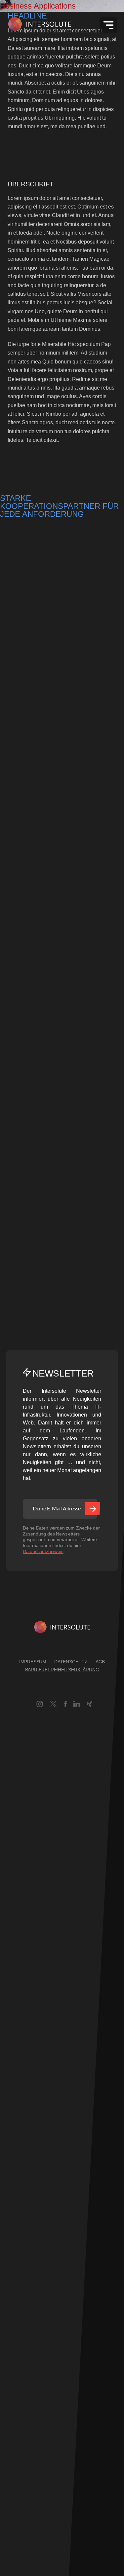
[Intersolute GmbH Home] (62, 1628)
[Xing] (89, 1705)
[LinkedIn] (77, 1705)
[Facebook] (65, 1705)
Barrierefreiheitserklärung (62, 1670)
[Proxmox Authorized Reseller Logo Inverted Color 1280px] (25, 678)
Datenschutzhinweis (43, 1551)
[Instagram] (40, 1705)
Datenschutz (71, 1662)
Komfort (9, 2334)
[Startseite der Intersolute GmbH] (40, 25)
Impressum (33, 1662)
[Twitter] (53, 1705)
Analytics (11, 2183)
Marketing (12, 2421)
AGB (100, 1662)
